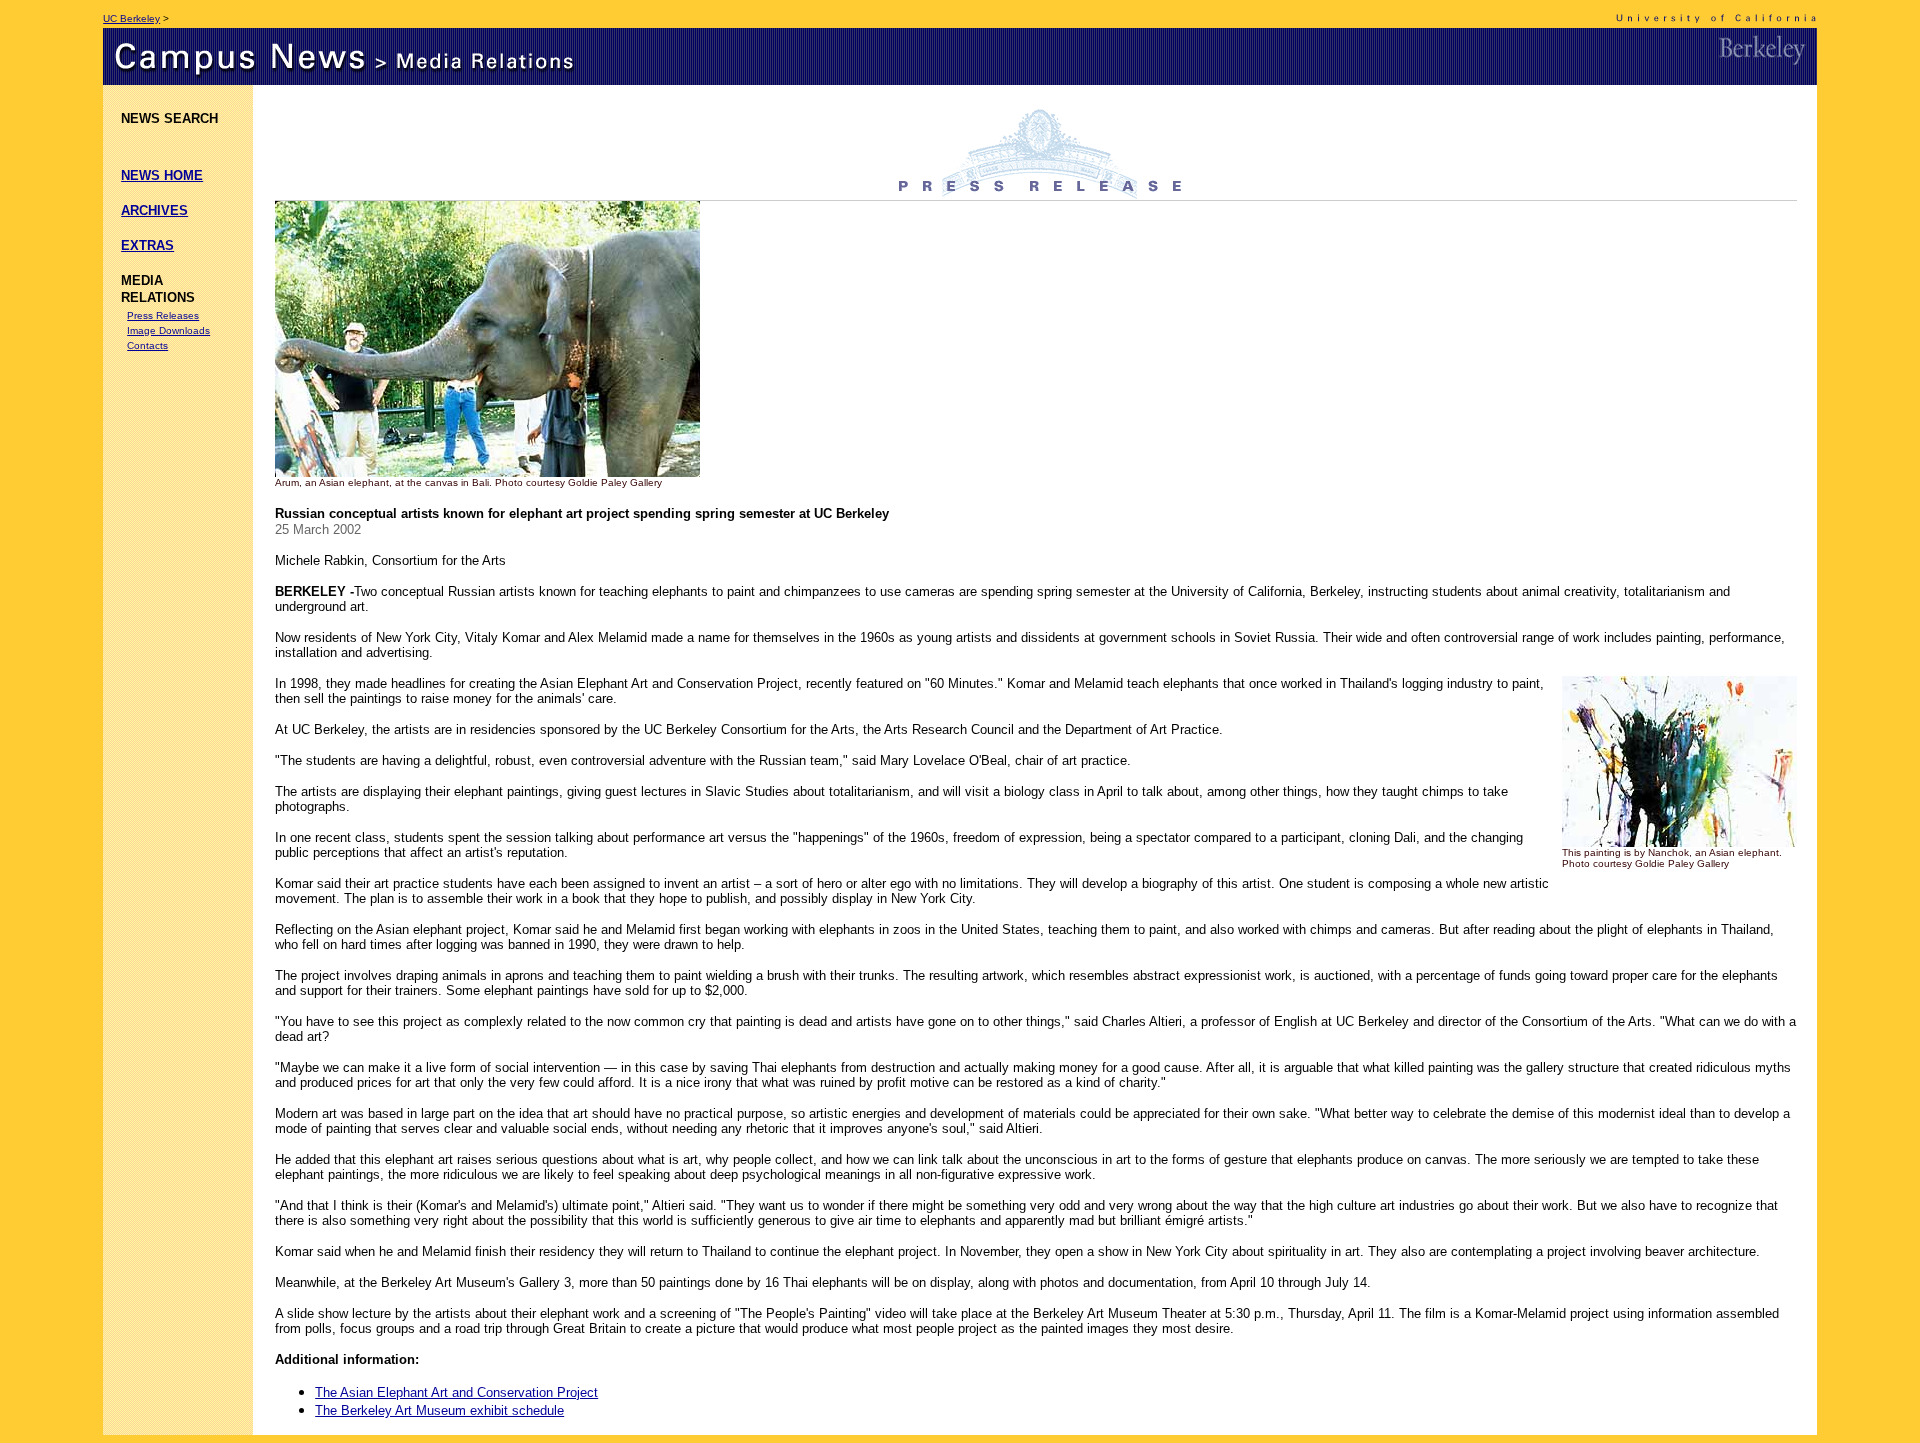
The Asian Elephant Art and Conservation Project (456, 1392)
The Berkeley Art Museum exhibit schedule (439, 1410)
